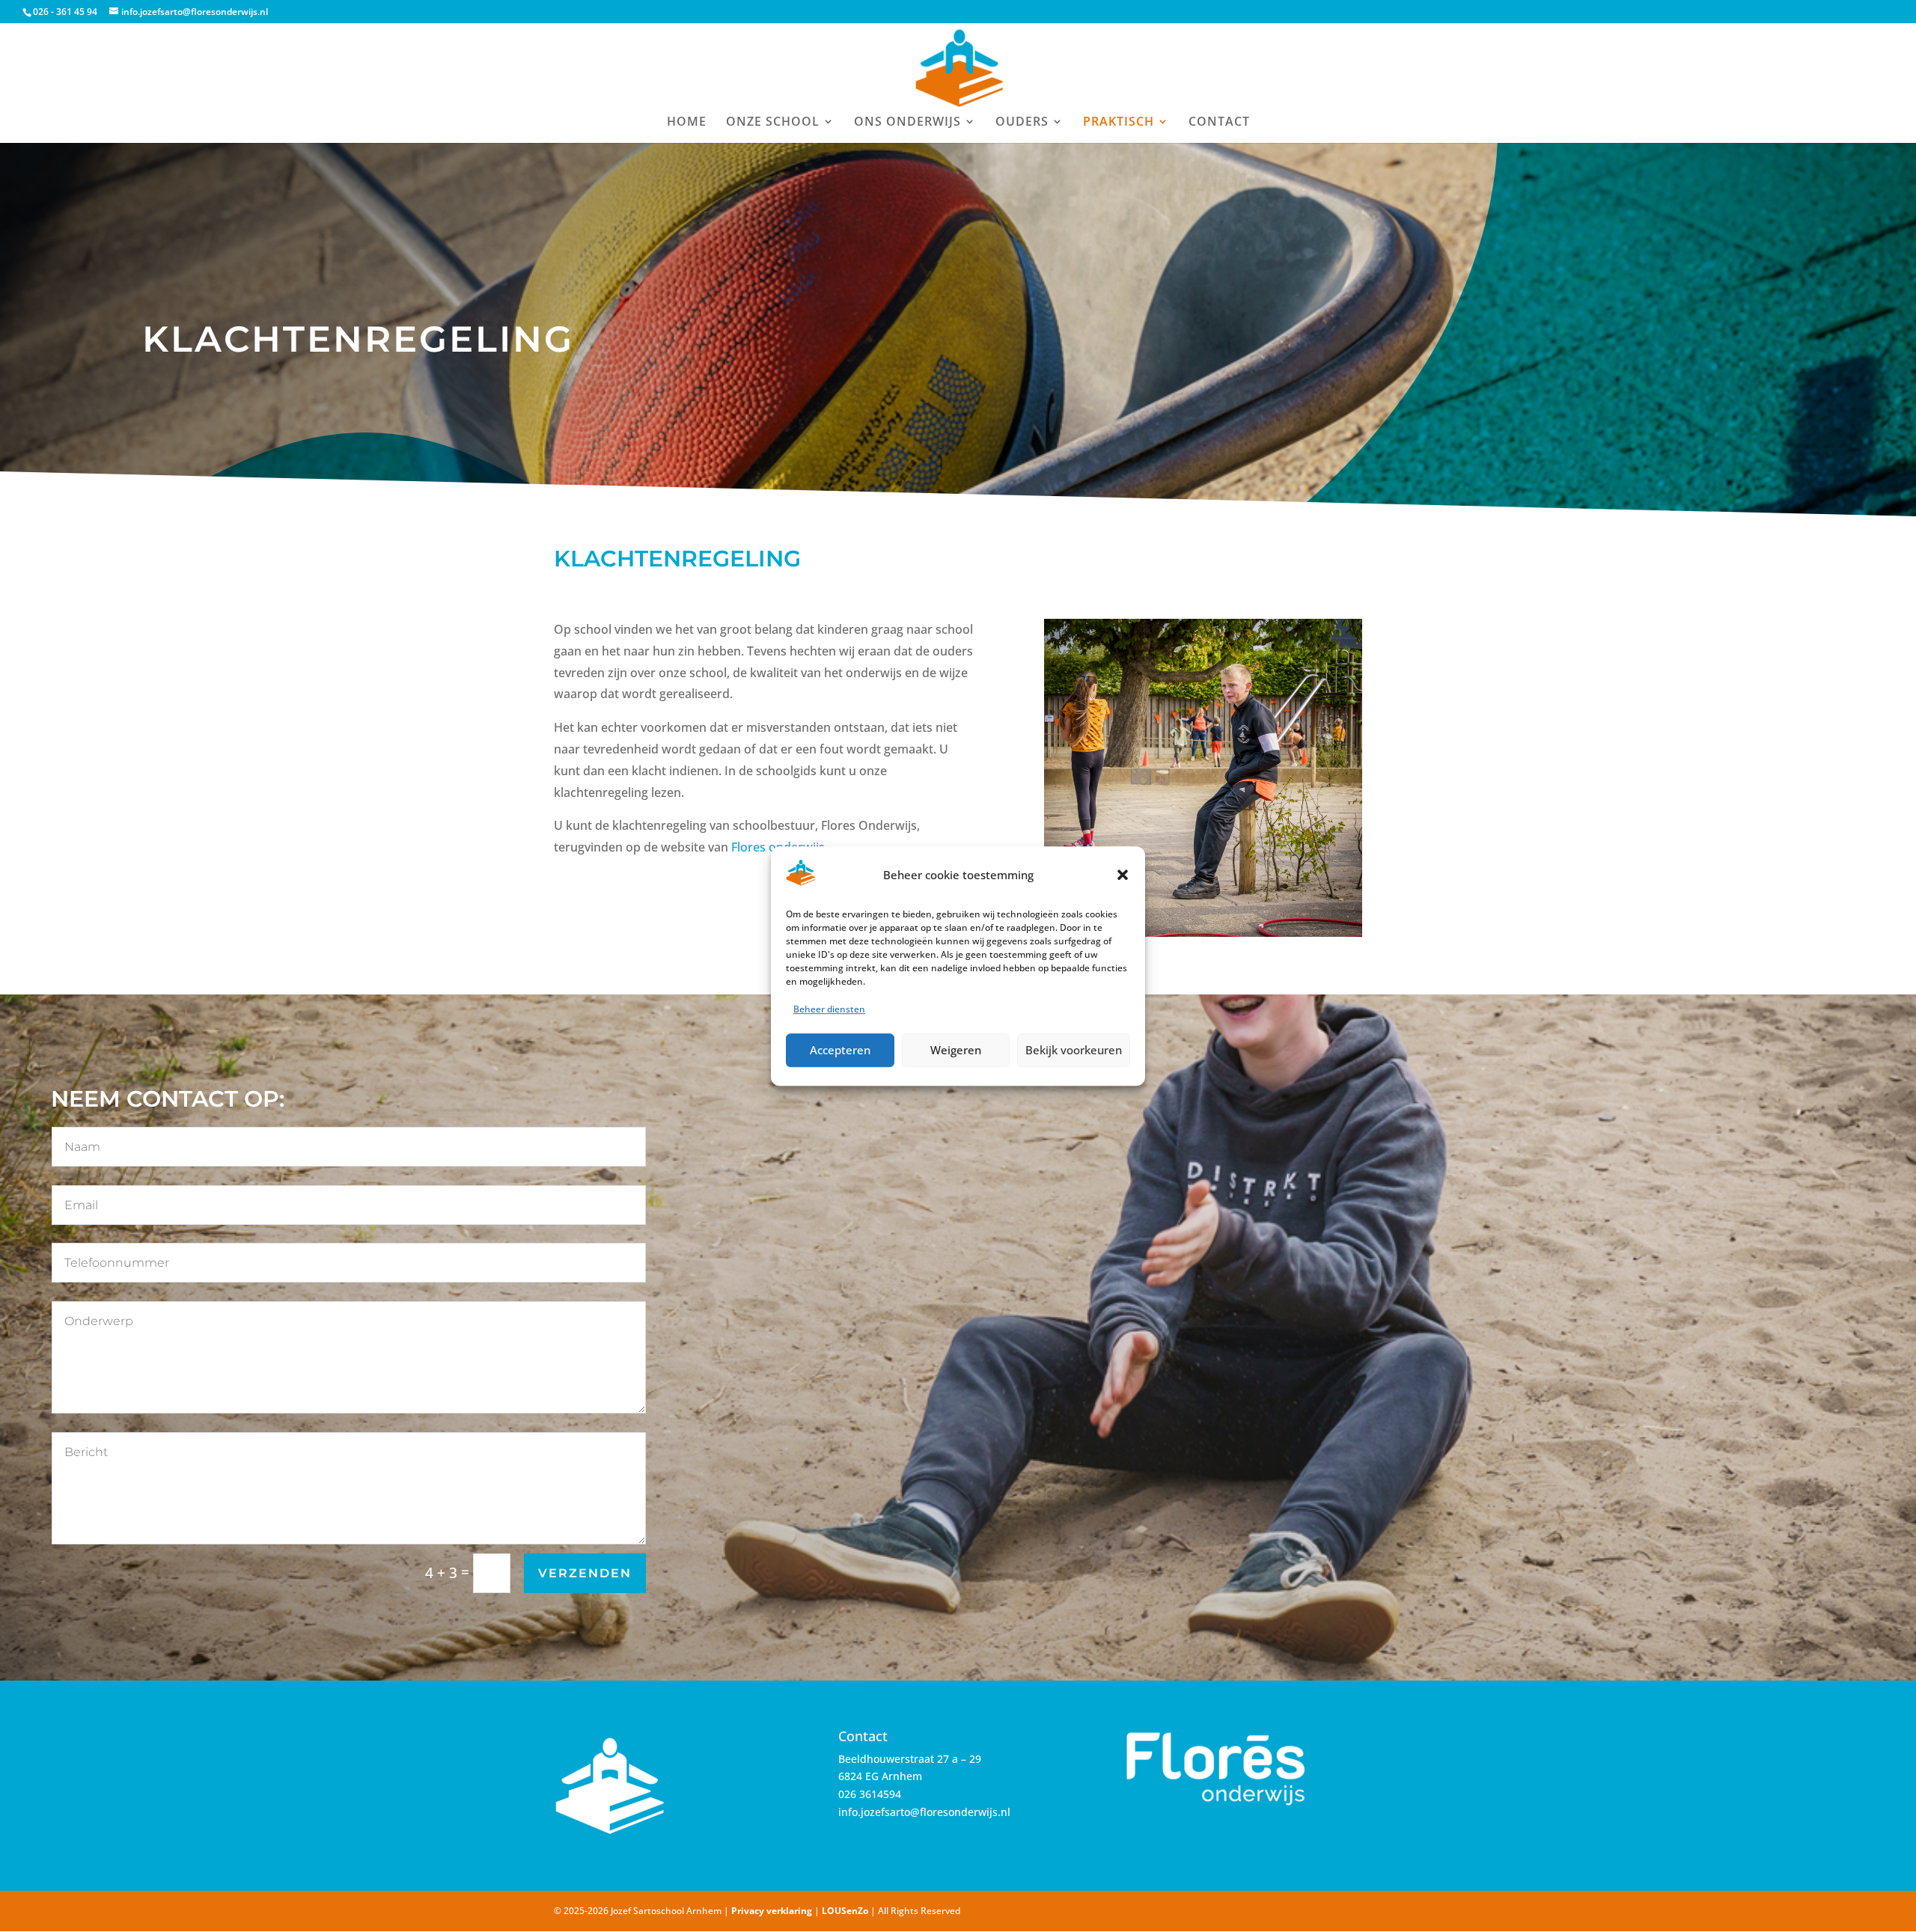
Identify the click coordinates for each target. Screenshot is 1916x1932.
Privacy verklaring (772, 1911)
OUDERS (1022, 123)
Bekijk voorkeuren (1074, 1050)
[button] (1123, 875)
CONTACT (1219, 123)
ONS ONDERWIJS (907, 123)
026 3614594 (870, 1794)
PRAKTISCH (1119, 123)
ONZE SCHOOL (773, 123)
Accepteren (840, 1050)
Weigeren (956, 1050)
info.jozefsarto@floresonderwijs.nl (924, 1812)
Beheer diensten (829, 1009)
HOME (687, 123)
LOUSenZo (845, 1911)
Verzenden (585, 1573)
